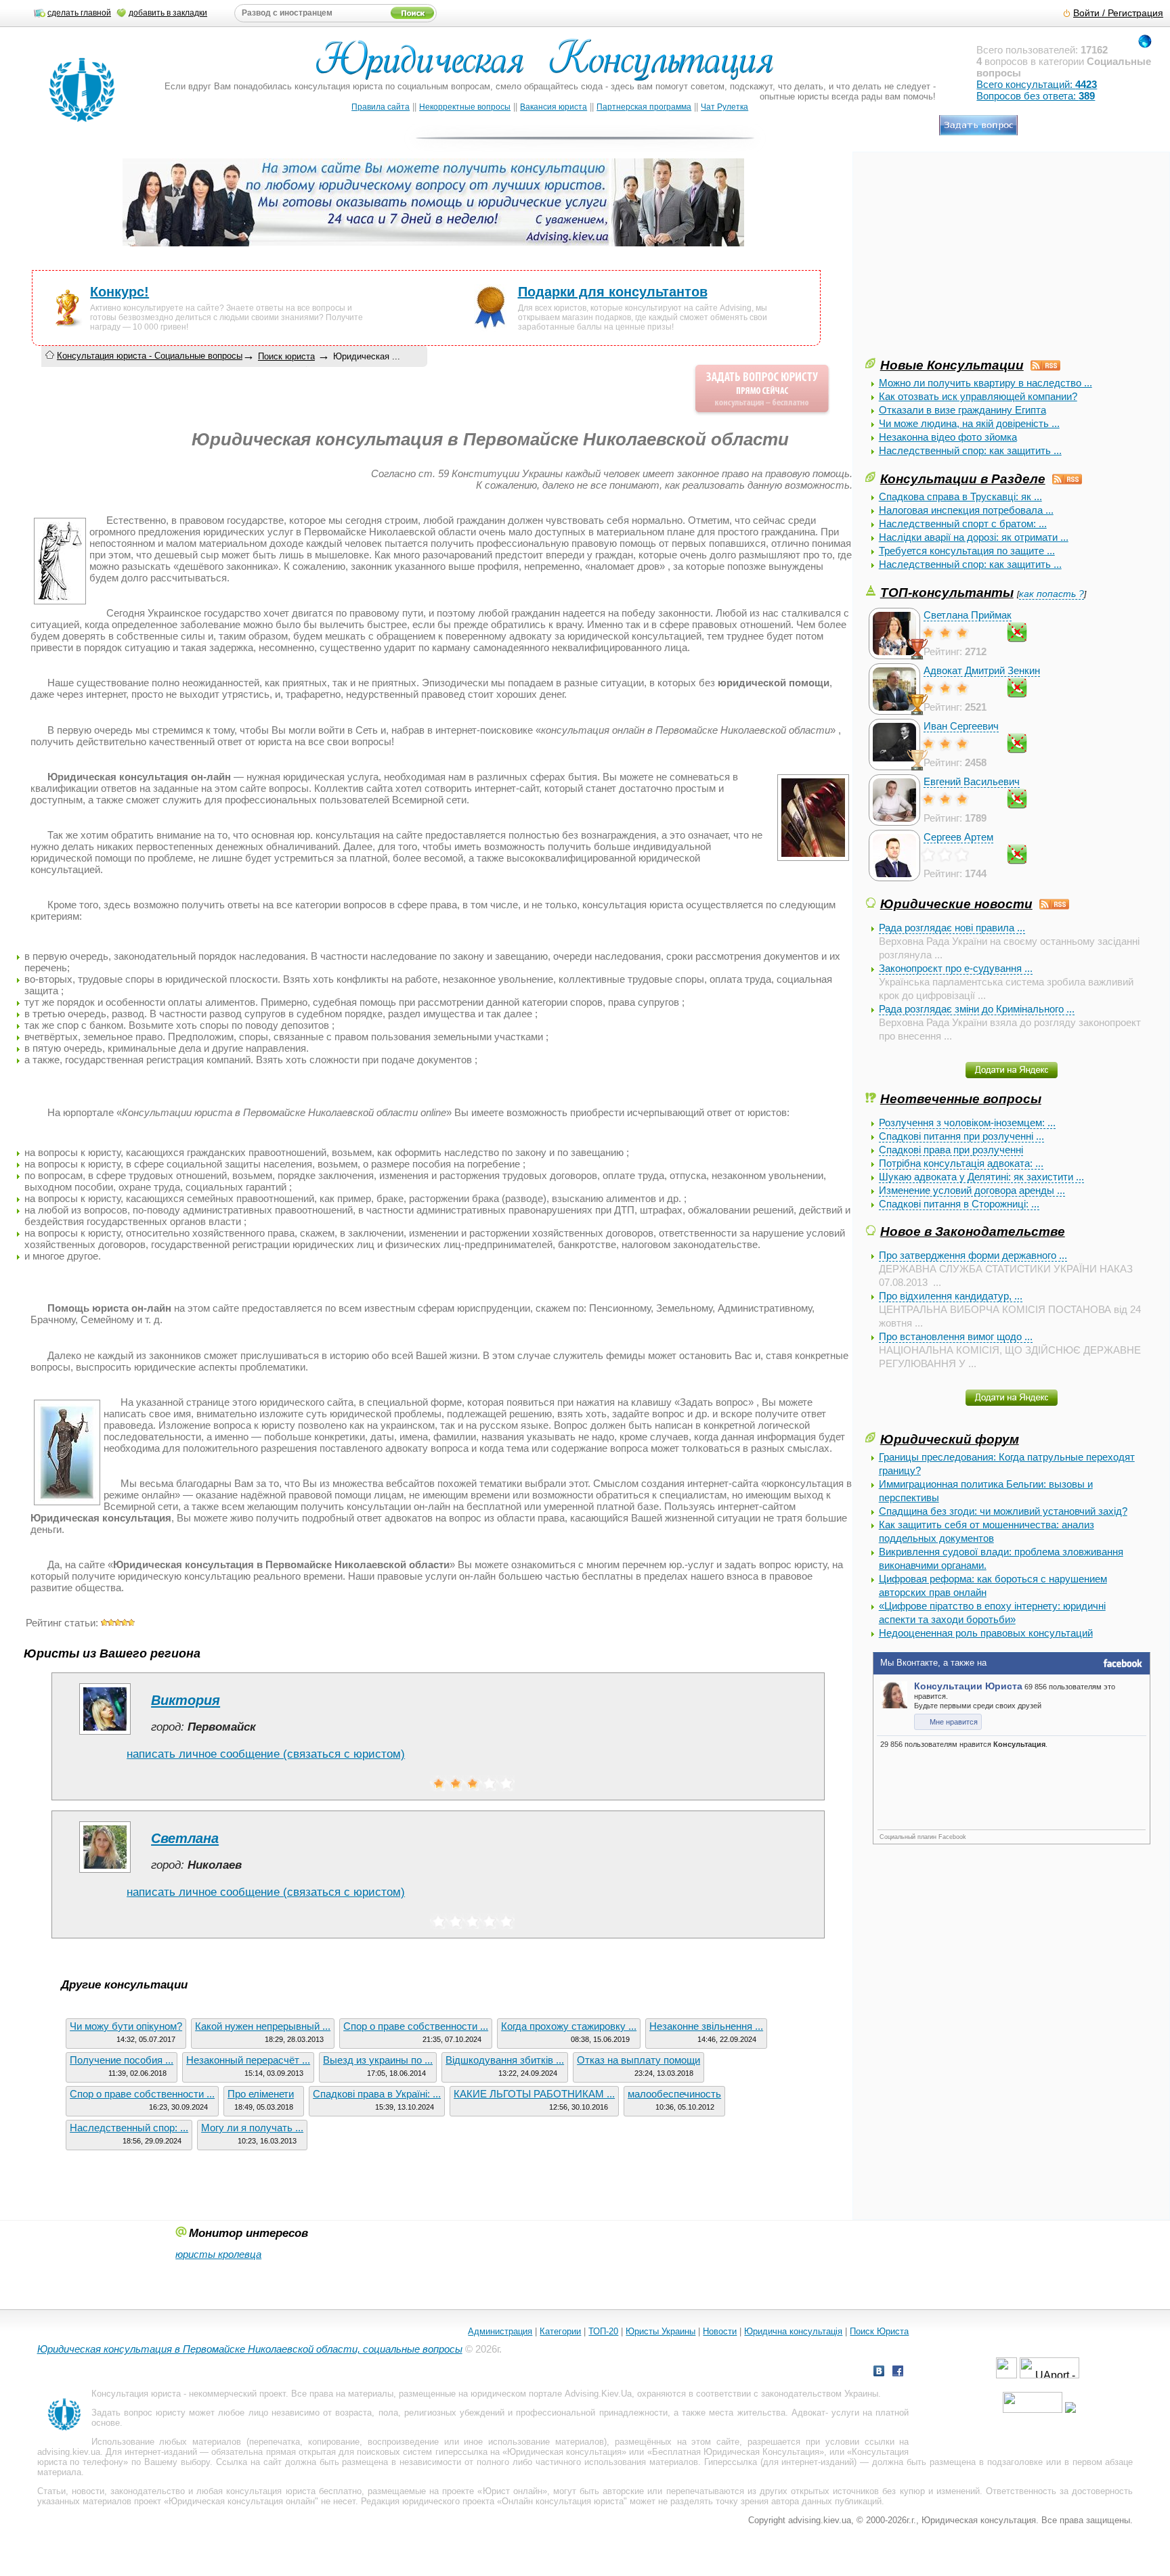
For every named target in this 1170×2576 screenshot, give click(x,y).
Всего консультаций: (1037, 84)
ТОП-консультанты (947, 592)
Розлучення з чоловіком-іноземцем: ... (967, 1123)
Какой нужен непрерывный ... (263, 2026)
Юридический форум (950, 1439)
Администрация (500, 2331)
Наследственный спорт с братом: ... (963, 524)
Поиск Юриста (879, 2331)
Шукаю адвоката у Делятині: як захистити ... (981, 1177)
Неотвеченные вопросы (961, 1098)
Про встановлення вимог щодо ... (956, 1336)
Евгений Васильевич (972, 781)
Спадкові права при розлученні (951, 1150)
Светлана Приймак (968, 615)
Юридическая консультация (564, 2452)
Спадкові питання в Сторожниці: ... (959, 1204)
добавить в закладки (168, 13)
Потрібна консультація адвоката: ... (961, 1163)
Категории (560, 2331)
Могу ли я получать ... (252, 2128)
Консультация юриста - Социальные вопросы (150, 356)
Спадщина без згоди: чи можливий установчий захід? (1003, 1511)
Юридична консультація (793, 2331)
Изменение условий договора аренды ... (972, 1190)
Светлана (185, 1838)
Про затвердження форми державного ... (973, 1255)
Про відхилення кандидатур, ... (951, 1296)
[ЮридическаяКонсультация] (550, 66)
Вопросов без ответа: (1036, 96)
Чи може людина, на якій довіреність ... (969, 423)
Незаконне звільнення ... (706, 2026)
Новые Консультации (952, 365)
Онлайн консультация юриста (563, 2501)
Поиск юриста (286, 356)
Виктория (186, 1700)
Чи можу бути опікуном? (126, 2026)
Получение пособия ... (122, 2060)
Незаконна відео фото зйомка (948, 437)
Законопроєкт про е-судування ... (956, 968)
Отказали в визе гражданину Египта (962, 410)
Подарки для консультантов (613, 292)
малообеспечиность (674, 2094)
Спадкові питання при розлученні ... (961, 1136)
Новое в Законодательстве (973, 1231)
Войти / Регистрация (1118, 13)
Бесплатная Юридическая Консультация (736, 2452)
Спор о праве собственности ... (416, 2026)
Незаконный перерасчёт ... (248, 2060)
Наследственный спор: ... (129, 2128)
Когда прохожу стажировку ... (569, 2026)
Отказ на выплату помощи (638, 2060)
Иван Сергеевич (961, 726)
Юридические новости (956, 904)
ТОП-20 (603, 2331)
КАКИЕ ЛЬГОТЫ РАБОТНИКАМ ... (534, 2094)
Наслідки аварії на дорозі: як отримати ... (974, 537)
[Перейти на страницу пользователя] (105, 1734)
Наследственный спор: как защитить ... (970, 450)
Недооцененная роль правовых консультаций (986, 1633)
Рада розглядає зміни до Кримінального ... (977, 1009)
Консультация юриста (136, 2394)
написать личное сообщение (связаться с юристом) (266, 1754)
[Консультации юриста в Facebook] (898, 2373)
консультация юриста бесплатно (294, 2491)
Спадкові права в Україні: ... (377, 2094)
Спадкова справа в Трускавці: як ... (960, 496)
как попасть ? (1052, 594)
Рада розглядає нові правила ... (952, 928)
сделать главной (79, 13)
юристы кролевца (218, 2254)
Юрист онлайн (513, 2491)
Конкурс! (120, 292)
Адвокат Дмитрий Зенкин (982, 670)
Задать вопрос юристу (138, 2413)
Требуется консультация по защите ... (967, 551)
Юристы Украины (660, 2331)
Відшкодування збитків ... (505, 2060)
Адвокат (808, 2413)
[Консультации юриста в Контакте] (879, 2373)
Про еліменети (261, 2094)
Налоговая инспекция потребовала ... (966, 510)
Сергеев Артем (958, 837)
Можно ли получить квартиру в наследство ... (985, 383)
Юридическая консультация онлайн (242, 2501)
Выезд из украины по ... (378, 2060)
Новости (720, 2331)
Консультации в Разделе (963, 479)
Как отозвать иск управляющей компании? (978, 396)
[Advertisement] (967, 261)
